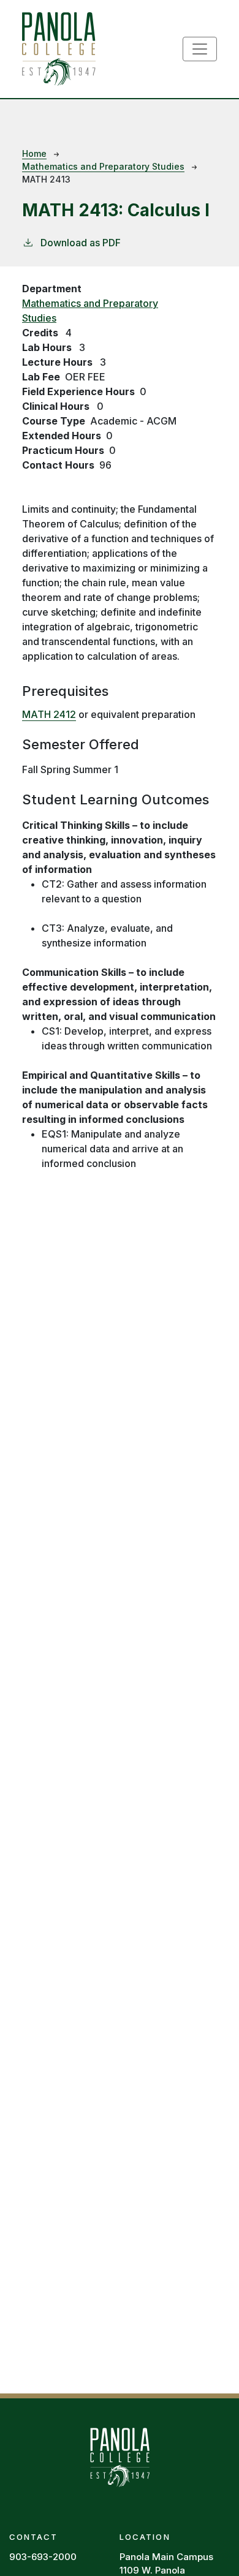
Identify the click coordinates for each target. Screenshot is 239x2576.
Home (34, 153)
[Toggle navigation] (200, 49)
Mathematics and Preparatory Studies (103, 166)
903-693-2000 (43, 2557)
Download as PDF (81, 243)
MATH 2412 (49, 714)
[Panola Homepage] (120, 2455)
